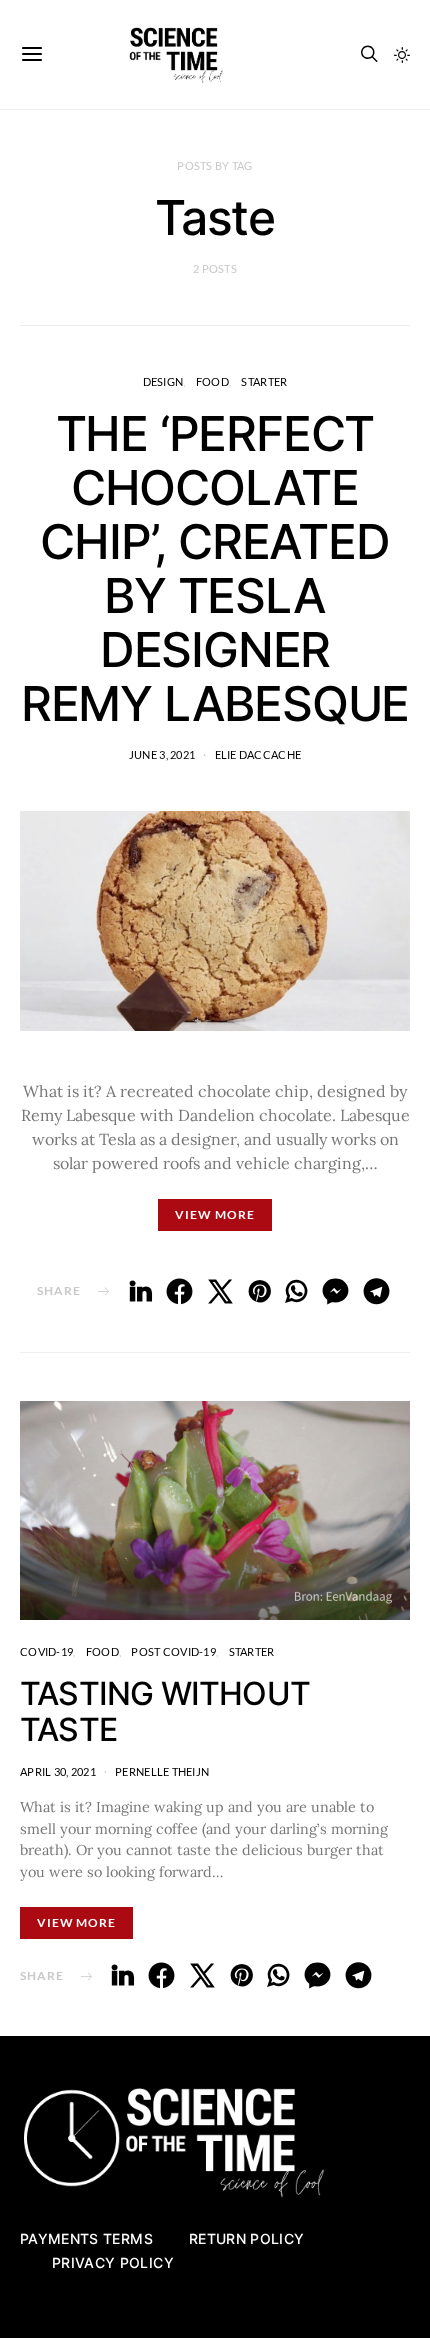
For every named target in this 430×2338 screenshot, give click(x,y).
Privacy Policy (113, 2262)
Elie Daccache (258, 754)
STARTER (264, 381)
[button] (402, 55)
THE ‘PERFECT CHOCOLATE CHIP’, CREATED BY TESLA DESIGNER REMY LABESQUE (215, 568)
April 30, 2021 (58, 1771)
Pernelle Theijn (162, 1771)
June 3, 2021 (162, 754)
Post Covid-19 (173, 1651)
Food (212, 381)
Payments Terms (86, 2238)
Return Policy (247, 2238)
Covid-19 (46, 1651)
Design (163, 381)
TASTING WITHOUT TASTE (165, 1711)
